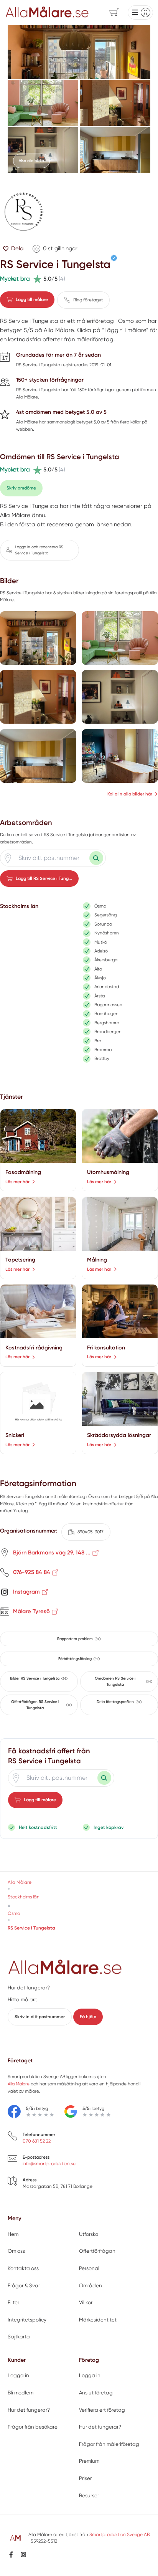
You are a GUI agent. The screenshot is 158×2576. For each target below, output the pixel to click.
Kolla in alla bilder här (130, 794)
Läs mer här (17, 1182)
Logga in (18, 2375)
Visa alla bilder (31, 161)
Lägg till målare (32, 299)
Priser (85, 2478)
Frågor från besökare (33, 2427)
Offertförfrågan (97, 2251)
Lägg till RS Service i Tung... (44, 878)
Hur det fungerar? (29, 1988)
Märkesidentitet (98, 2320)
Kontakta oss (23, 2268)
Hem (13, 2234)
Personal (89, 2268)
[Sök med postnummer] (96, 858)
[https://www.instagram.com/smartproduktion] (23, 2555)
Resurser (89, 2496)
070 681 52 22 (37, 2141)
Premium (89, 2461)
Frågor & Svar (24, 2286)
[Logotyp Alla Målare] (65, 1968)
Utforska (89, 2234)
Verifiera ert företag (102, 2410)
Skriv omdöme (21, 488)
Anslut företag (96, 2393)
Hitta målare (23, 2000)
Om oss (16, 2251)
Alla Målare (19, 2084)
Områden (91, 2286)
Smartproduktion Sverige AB (119, 2535)
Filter (13, 2302)
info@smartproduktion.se (49, 2164)
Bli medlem (21, 2393)
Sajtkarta (19, 2337)
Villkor (86, 2302)
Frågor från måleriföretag (109, 2444)
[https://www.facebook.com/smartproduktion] (11, 2555)
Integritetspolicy (27, 2320)
